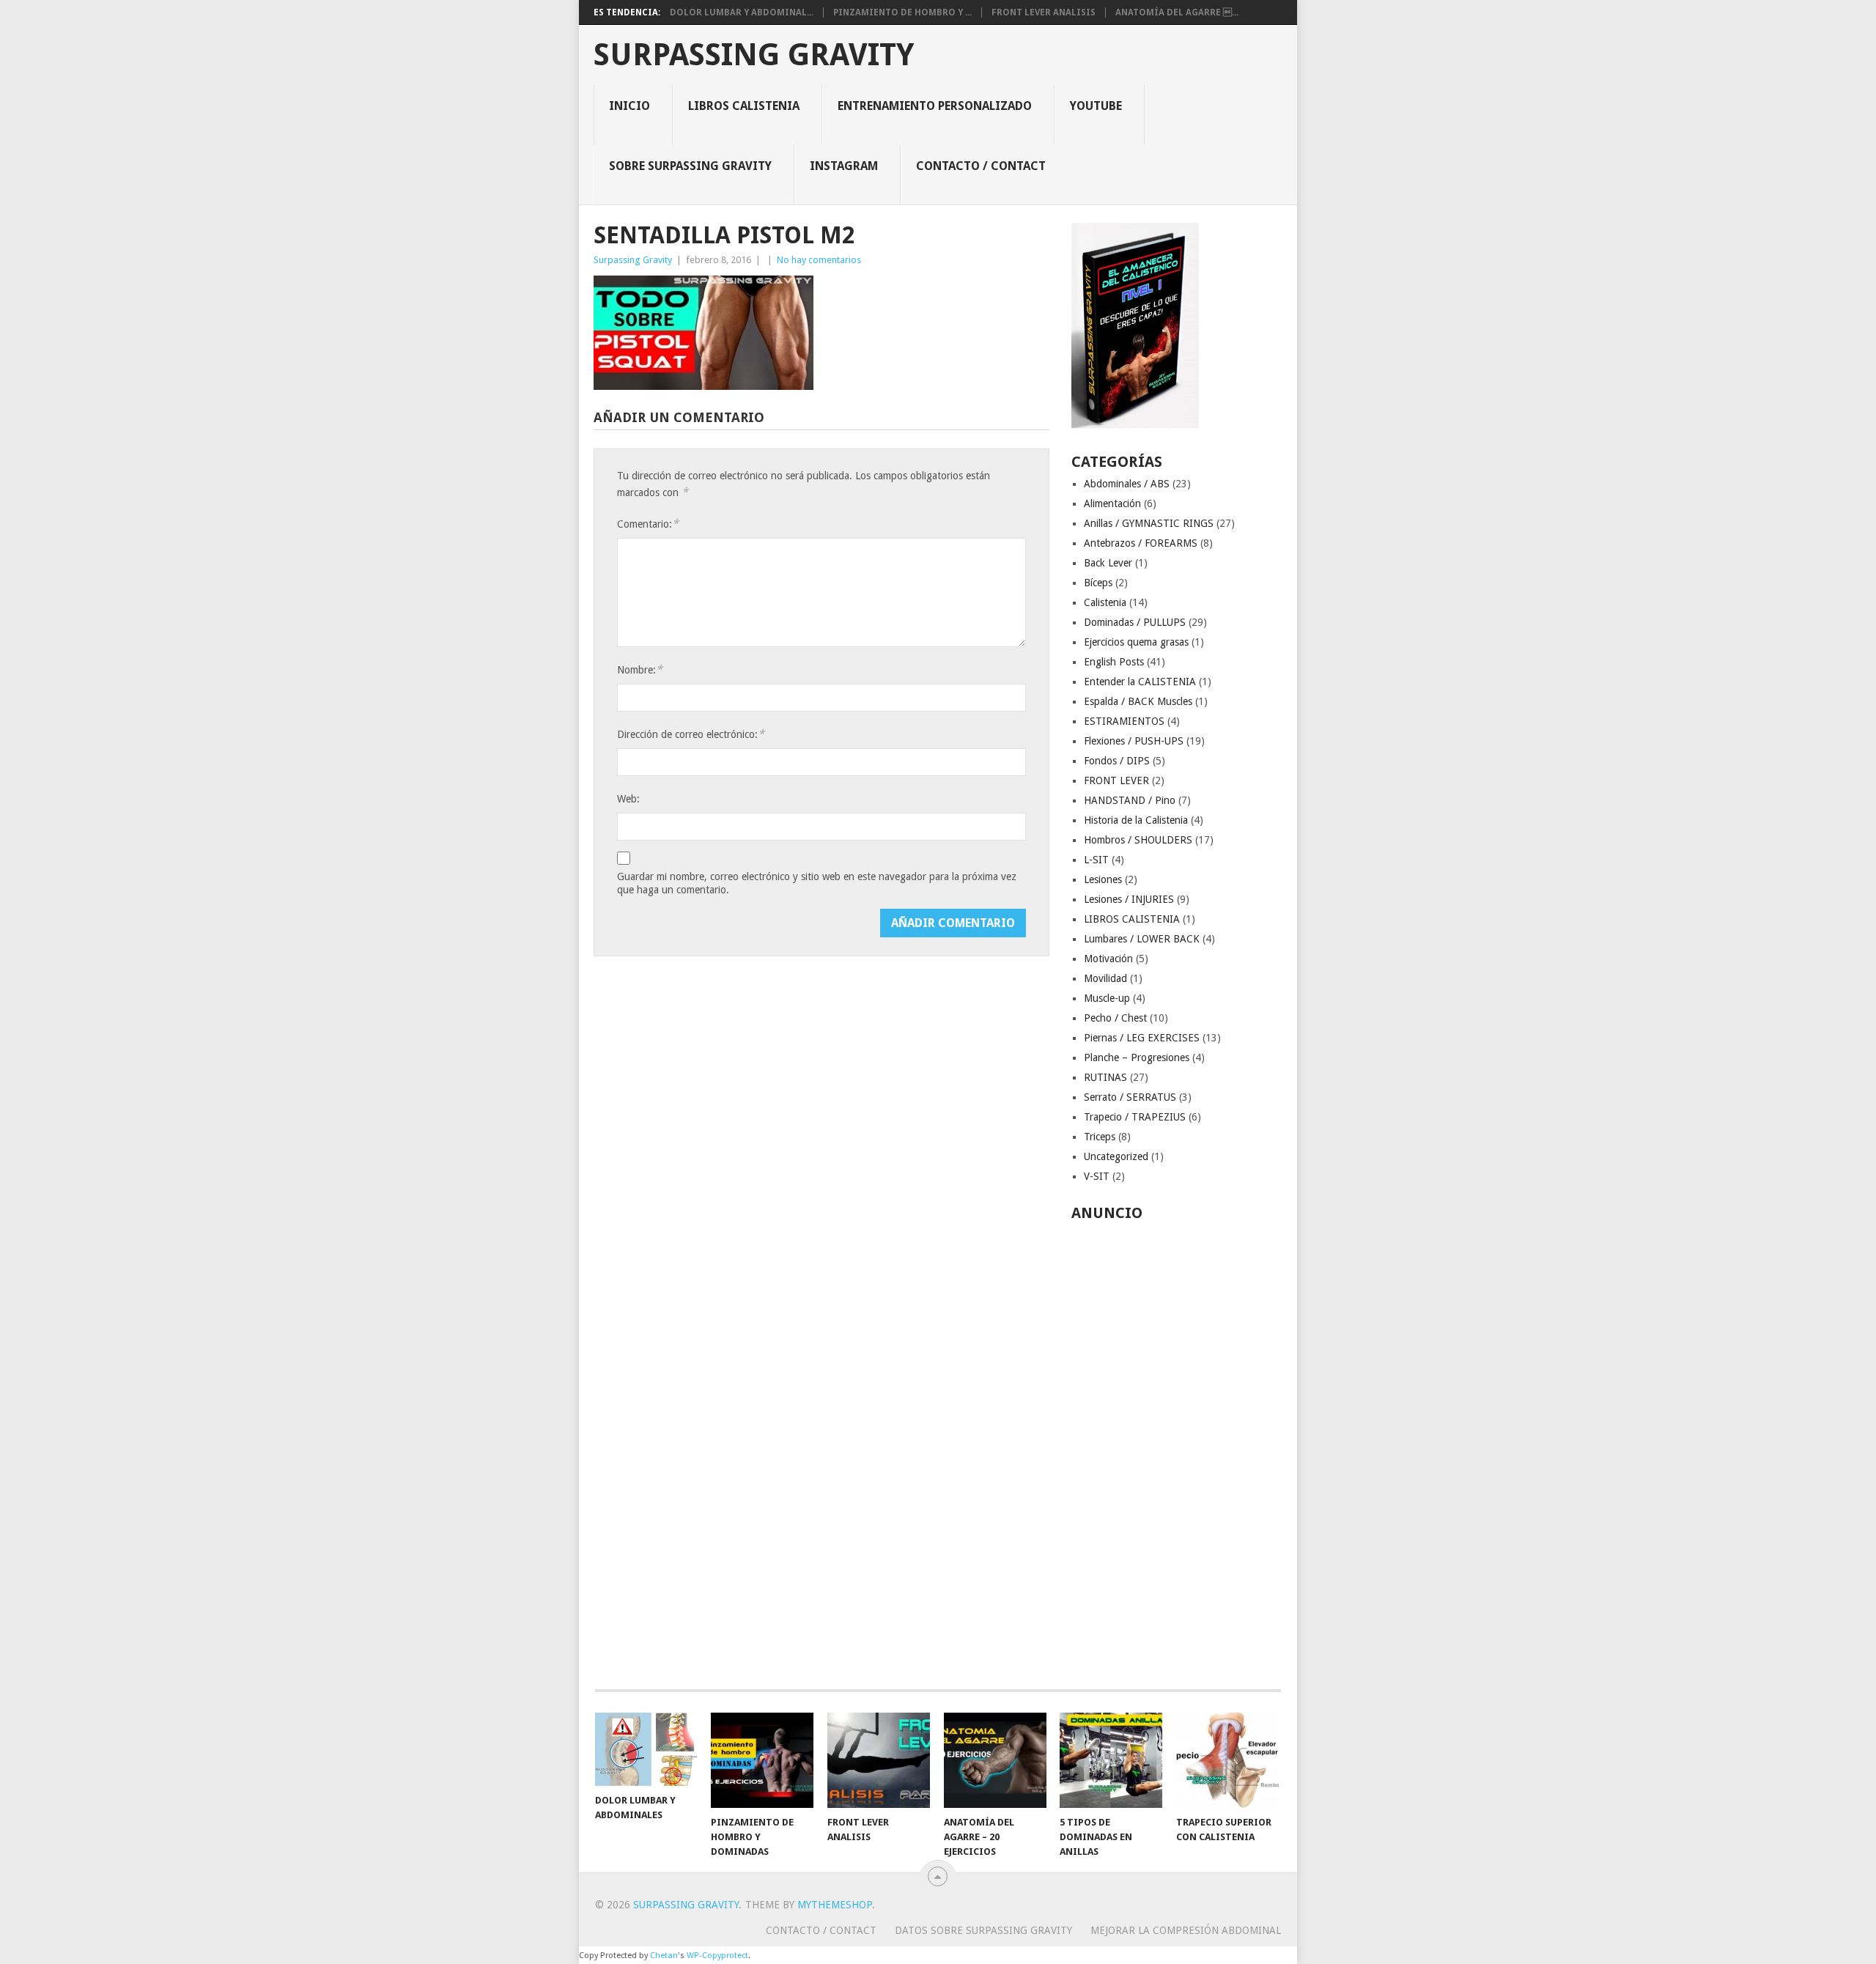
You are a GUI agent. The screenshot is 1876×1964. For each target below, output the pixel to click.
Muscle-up (1107, 998)
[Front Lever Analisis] (879, 1760)
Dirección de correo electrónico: (691, 734)
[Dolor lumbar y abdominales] (646, 1749)
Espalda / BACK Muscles (1138, 701)
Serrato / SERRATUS (1130, 1097)
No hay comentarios (819, 260)
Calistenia (1105, 602)
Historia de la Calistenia (1136, 820)
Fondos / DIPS (1117, 761)
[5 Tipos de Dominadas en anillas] (1111, 1760)
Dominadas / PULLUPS (1135, 622)
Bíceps (1098, 583)
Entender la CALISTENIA (1140, 682)
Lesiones (1103, 879)
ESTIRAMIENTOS (1124, 721)
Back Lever (1108, 563)
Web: (628, 799)
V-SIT (1097, 1176)
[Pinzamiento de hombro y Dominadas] (762, 1760)
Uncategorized (1116, 1156)
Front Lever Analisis (1044, 12)
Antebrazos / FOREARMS (1141, 543)
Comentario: (648, 524)
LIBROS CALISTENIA (1132, 919)
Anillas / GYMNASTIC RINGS (1149, 523)
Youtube (1096, 106)
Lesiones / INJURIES (1129, 899)
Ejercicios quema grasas (1136, 642)
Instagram (844, 166)
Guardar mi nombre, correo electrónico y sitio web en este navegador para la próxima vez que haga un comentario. (817, 883)
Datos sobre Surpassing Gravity (983, 1930)
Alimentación (1112, 503)
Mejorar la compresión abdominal (1186, 1930)
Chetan (664, 1956)
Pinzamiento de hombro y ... (902, 12)
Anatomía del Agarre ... (1177, 12)
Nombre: (640, 669)
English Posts (1114, 662)
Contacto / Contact (981, 166)
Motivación (1108, 959)
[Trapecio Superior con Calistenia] (1227, 1760)
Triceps (1100, 1137)
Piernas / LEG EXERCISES (1142, 1038)
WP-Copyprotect (717, 1956)
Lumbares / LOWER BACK (1142, 939)
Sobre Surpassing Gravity (690, 166)
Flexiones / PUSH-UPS (1134, 741)
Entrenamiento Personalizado (935, 106)
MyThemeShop (835, 1905)
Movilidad (1105, 978)
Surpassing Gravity (754, 55)
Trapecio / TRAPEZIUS (1135, 1117)
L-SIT (1096, 860)
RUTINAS (1105, 1077)
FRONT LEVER (1116, 780)
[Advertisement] (1177, 1447)
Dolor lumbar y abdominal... (742, 12)
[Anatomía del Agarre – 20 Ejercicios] (995, 1760)
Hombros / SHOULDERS (1138, 840)
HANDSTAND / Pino (1130, 800)
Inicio (629, 106)
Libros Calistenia (744, 106)
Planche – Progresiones (1137, 1057)
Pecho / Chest (1115, 1018)
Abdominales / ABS (1127, 484)
